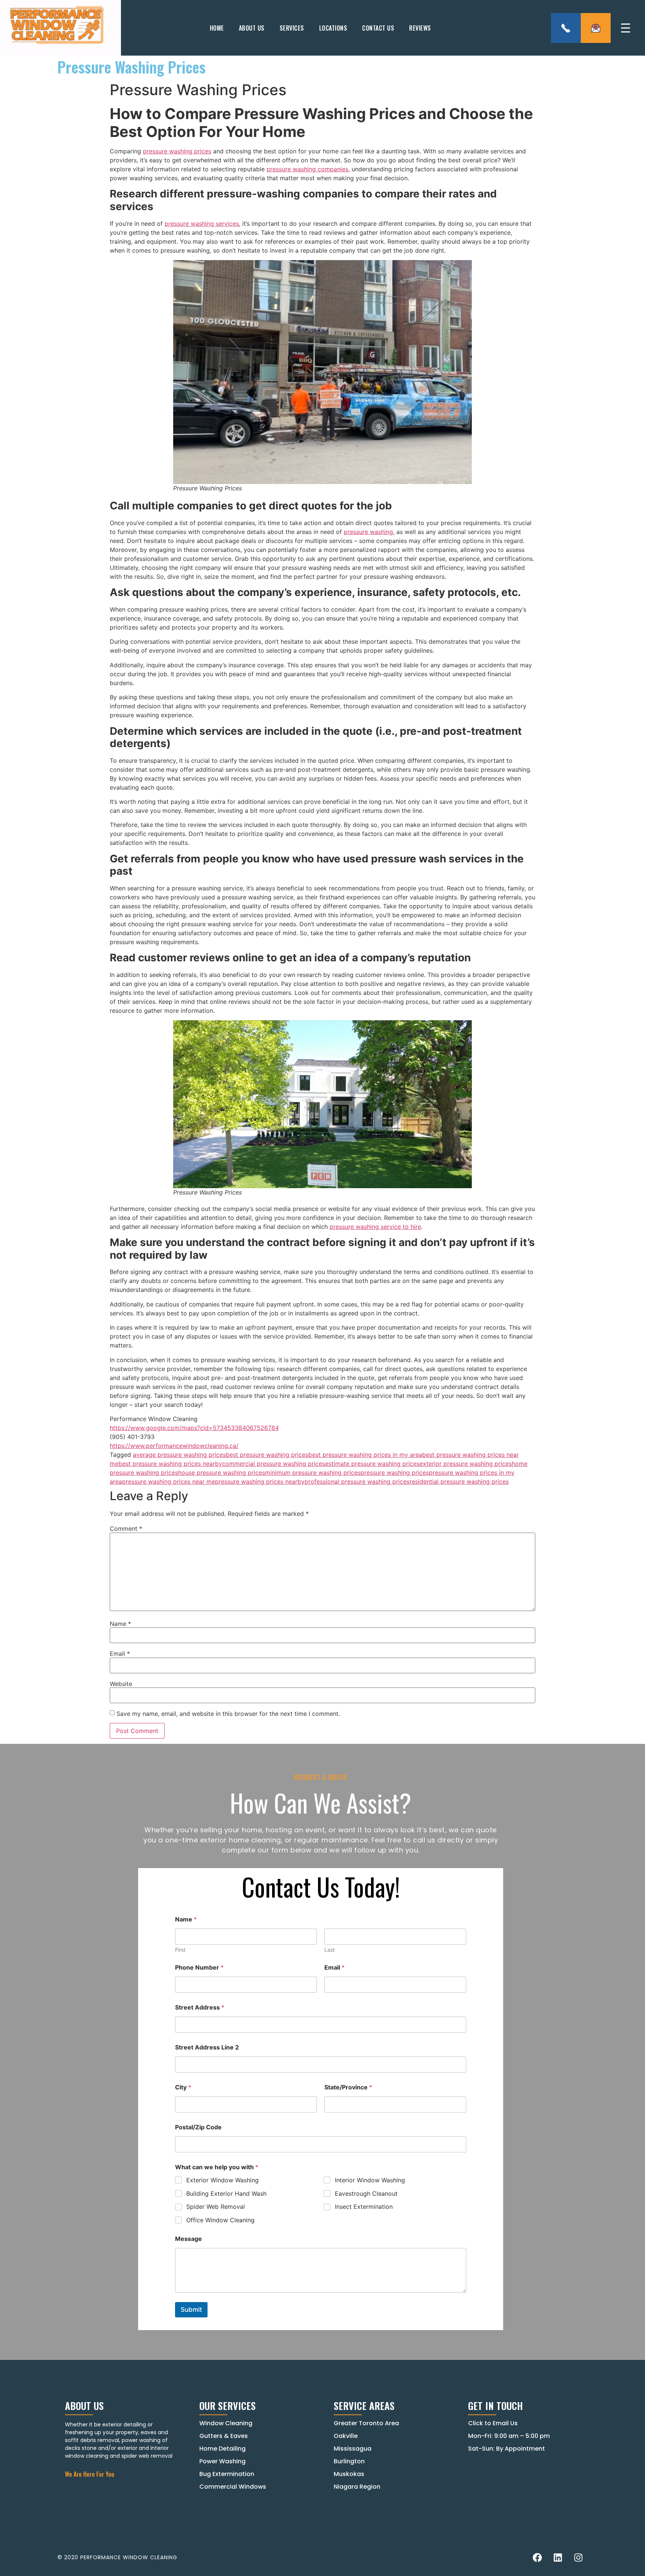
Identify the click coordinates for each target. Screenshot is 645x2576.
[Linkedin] (558, 2557)
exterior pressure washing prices (466, 1464)
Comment (126, 1529)
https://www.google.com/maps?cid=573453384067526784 (194, 1428)
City (183, 2087)
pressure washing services (202, 224)
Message (188, 2239)
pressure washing (368, 532)
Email (120, 1654)
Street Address (200, 2007)
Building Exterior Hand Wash (226, 2193)
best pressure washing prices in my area (365, 1455)
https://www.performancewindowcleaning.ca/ (174, 1446)
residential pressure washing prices (459, 1481)
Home (217, 28)
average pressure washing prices (179, 1455)
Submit (191, 2310)
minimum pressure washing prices (313, 1473)
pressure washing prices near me (169, 1481)
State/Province (348, 2087)
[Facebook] (537, 2557)
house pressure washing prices (222, 1473)
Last (330, 1950)
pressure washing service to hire (375, 1227)
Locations (333, 28)
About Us (252, 28)
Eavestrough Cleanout (366, 2193)
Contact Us (378, 28)
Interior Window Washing (370, 2180)
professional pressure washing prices (357, 1481)
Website (121, 1684)
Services (292, 28)
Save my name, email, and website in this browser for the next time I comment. (228, 1714)
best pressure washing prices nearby (170, 1464)
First (180, 1950)
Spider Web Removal (216, 2207)
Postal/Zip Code (198, 2127)
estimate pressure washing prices (372, 1464)
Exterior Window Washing (222, 2180)
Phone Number (199, 1968)
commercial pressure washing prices (274, 1464)
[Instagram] (578, 2557)
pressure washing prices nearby (260, 1481)
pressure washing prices (177, 151)
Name (120, 1624)
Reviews (420, 28)
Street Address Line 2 (207, 2047)
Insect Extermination (364, 2207)
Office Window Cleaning (220, 2220)
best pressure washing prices (267, 1455)
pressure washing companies (307, 169)
